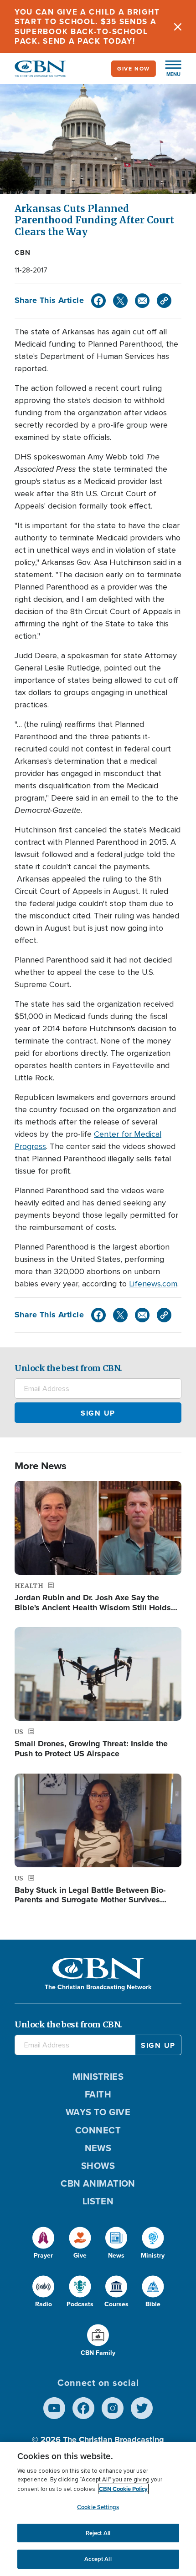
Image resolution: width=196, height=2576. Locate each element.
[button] (169, 69)
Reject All (98, 2533)
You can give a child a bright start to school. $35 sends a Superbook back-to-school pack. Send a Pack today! (87, 27)
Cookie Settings (98, 2507)
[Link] (164, 301)
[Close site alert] (178, 27)
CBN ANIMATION (98, 2183)
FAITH (98, 2094)
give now (134, 69)
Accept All (98, 2559)
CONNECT (98, 2130)
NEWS (98, 2148)
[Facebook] (98, 301)
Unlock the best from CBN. (68, 1368)
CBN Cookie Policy (123, 2489)
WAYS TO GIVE (98, 2112)
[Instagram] (113, 2408)
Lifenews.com (153, 1284)
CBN (23, 252)
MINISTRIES (98, 2077)
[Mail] (142, 301)
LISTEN (98, 2201)
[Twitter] (120, 301)
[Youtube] (54, 2408)
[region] (98, 2509)
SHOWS (98, 2166)
